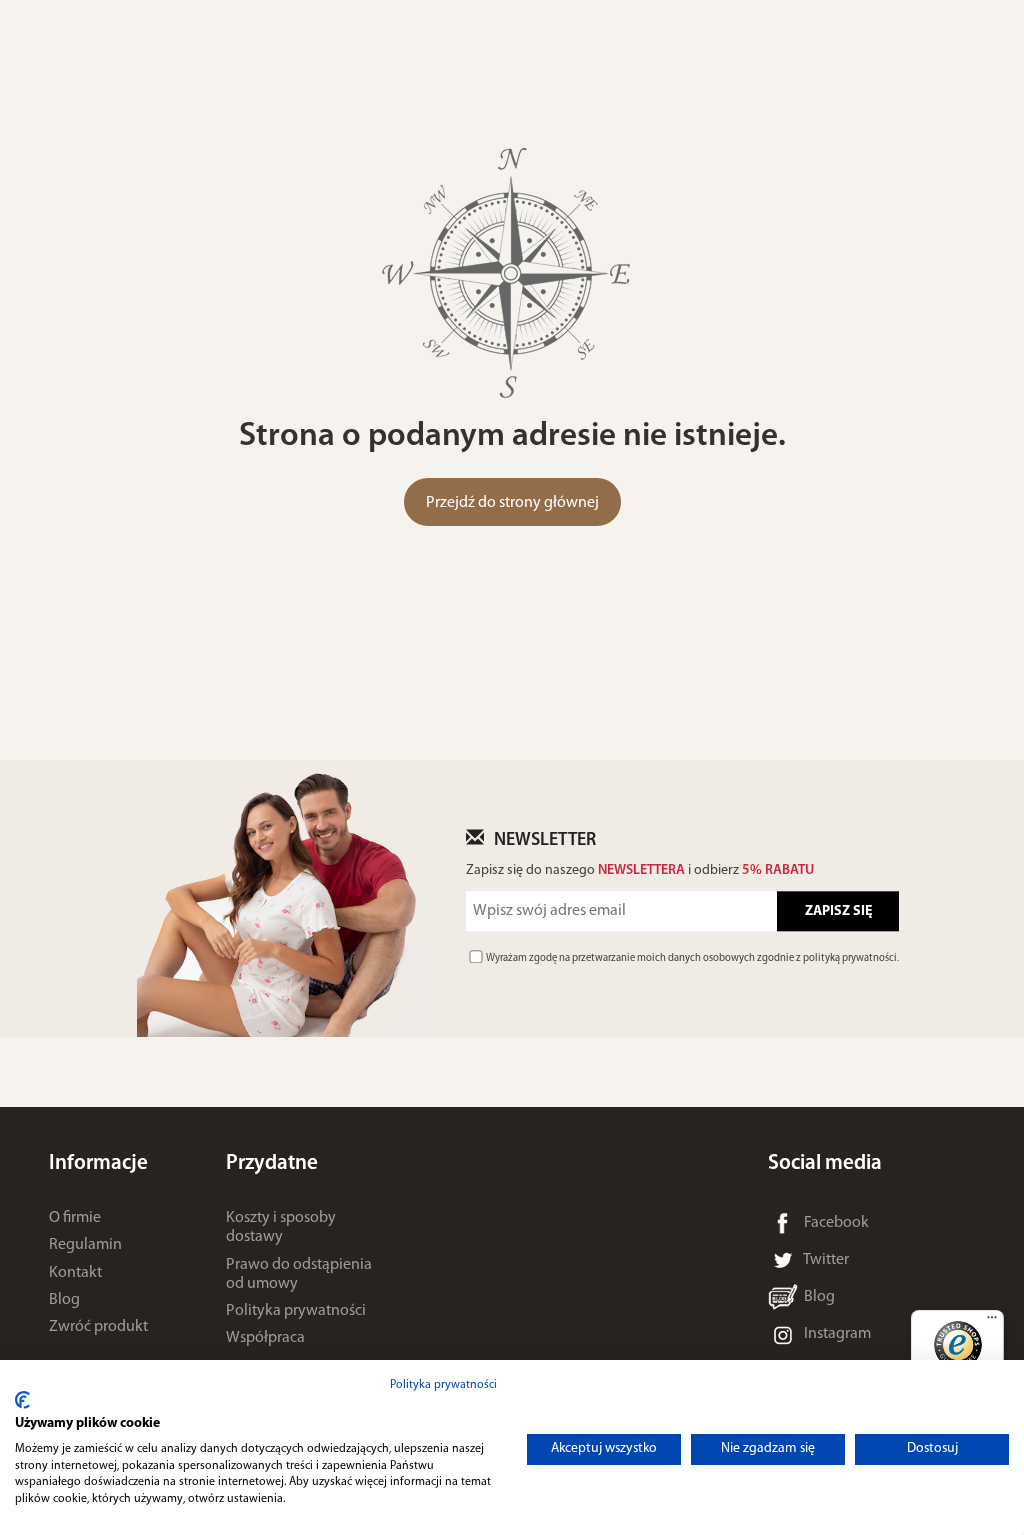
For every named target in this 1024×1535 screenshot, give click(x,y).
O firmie (75, 1218)
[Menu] (992, 1322)
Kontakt (75, 1273)
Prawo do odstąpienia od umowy (299, 1274)
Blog (64, 1300)
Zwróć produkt (98, 1327)
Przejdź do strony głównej (512, 503)
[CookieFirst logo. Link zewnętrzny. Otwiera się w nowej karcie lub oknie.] (22, 1400)
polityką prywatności (850, 958)
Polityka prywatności (296, 1311)
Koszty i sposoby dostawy (281, 1227)
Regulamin (85, 1245)
